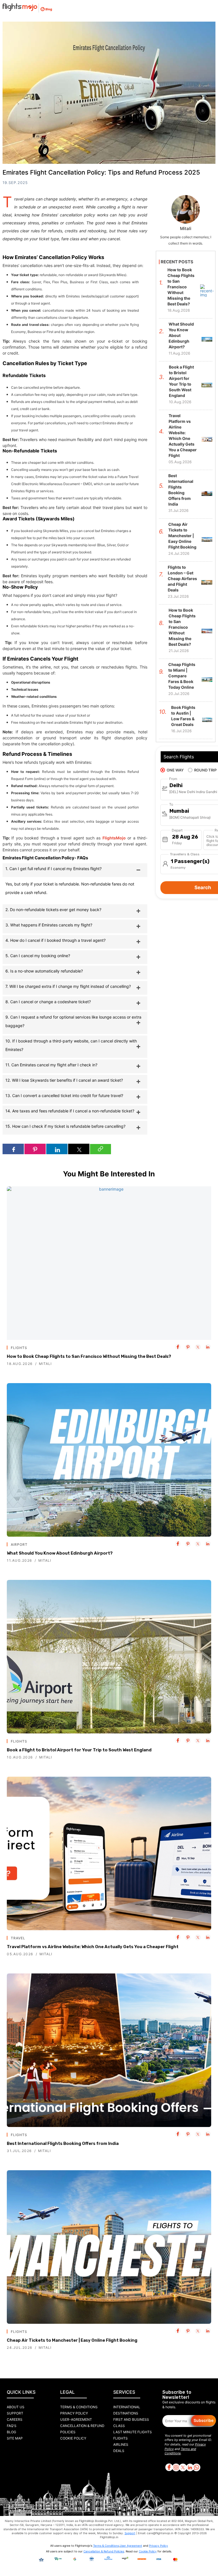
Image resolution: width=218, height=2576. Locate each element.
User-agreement (76, 2419)
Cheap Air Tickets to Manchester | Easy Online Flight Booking (72, 2340)
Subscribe (204, 2420)
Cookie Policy (73, 2438)
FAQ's (12, 2426)
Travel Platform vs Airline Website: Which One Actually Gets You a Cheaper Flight (93, 1947)
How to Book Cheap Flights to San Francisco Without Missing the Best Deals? (89, 1356)
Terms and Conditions (180, 2451)
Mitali (45, 1364)
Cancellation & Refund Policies (104, 2551)
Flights (120, 2438)
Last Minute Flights (133, 2432)
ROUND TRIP (205, 770)
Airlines (121, 2444)
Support (15, 2413)
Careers (15, 2419)
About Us (16, 2407)
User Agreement (131, 2546)
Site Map (15, 2438)
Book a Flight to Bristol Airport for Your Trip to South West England (79, 1750)
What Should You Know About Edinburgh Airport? (60, 1553)
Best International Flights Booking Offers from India (63, 2143)
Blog (11, 2432)
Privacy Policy (74, 2413)
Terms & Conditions (79, 2407)
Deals (119, 2451)
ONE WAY (175, 770)
